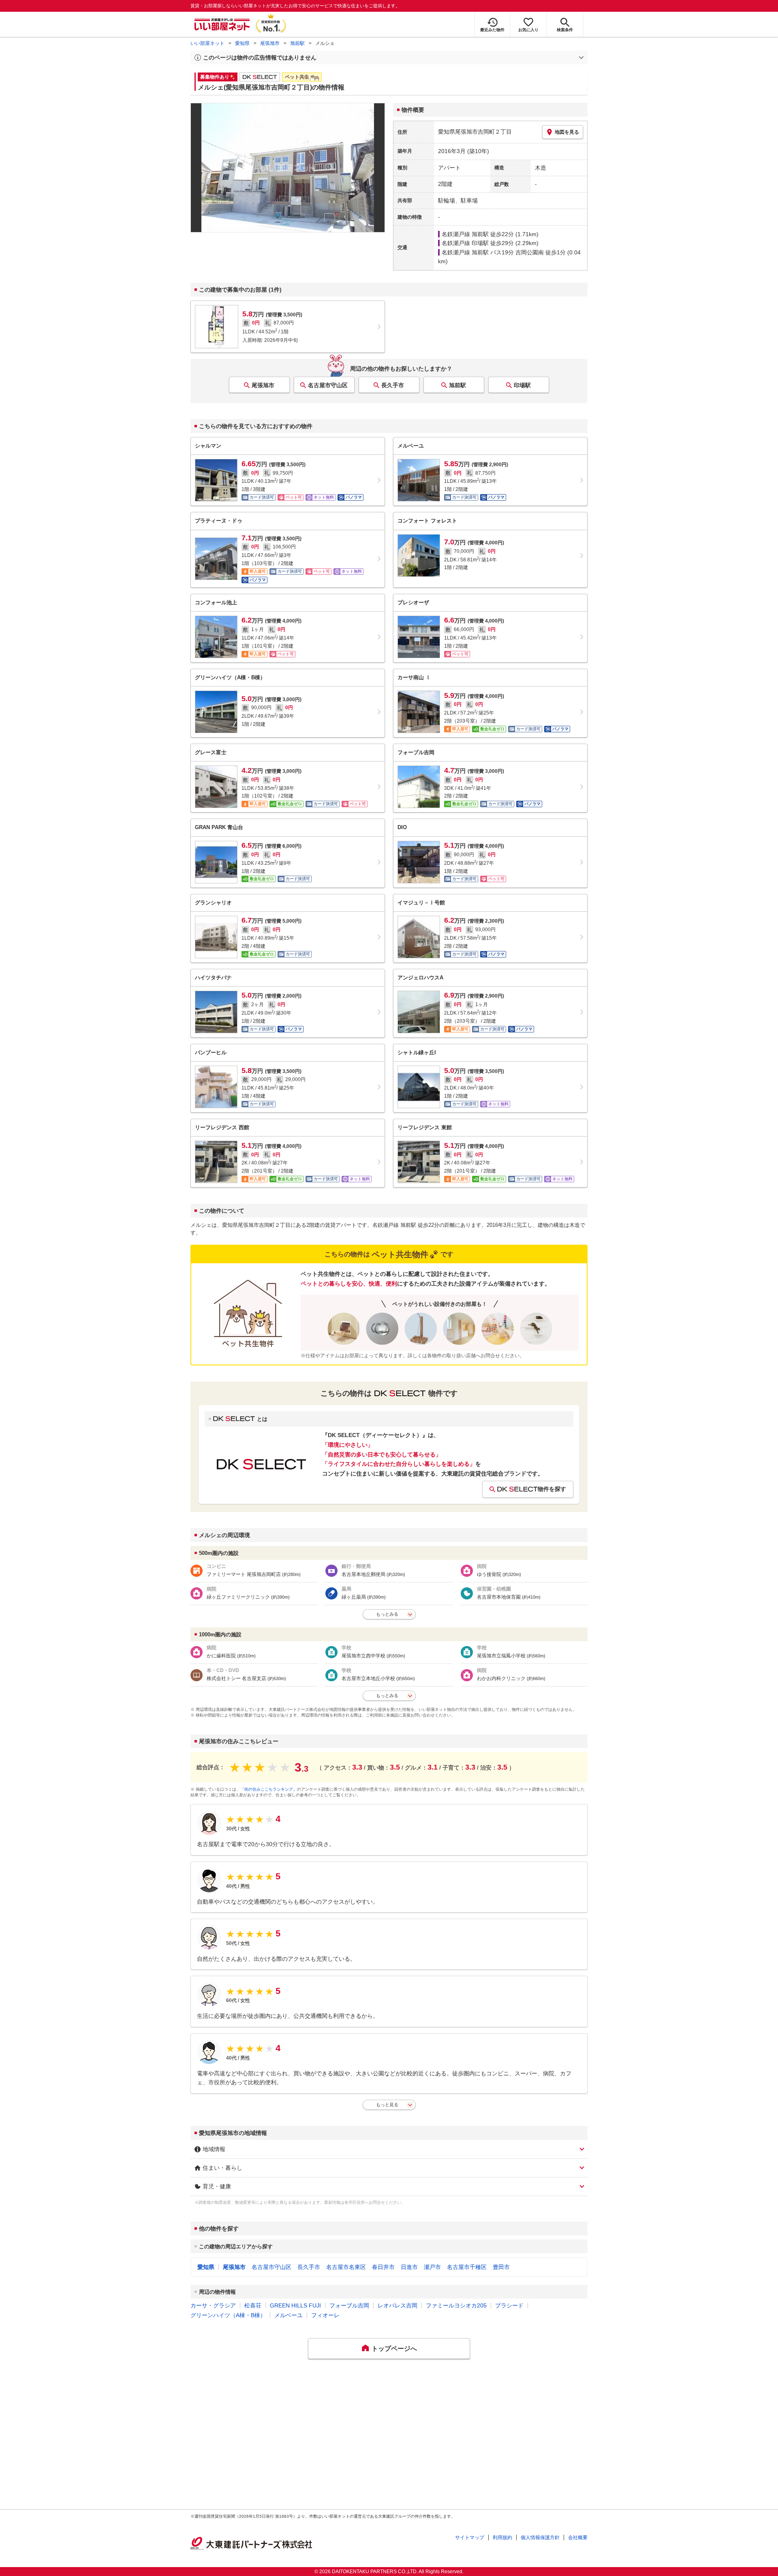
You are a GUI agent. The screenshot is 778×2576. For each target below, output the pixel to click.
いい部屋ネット (207, 43)
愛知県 (242, 43)
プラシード (509, 2305)
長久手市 (393, 385)
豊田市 (501, 2267)
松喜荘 (253, 2305)
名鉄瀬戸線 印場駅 (465, 243)
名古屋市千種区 (467, 2267)
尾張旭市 (270, 43)
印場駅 (522, 385)
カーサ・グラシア (213, 2305)
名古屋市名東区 (346, 2267)
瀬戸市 (432, 2267)
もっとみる (387, 1614)
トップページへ (394, 2349)
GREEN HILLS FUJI (295, 2305)
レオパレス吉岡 (398, 2305)
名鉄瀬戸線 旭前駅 (465, 234)
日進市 (409, 2267)
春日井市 (383, 2267)
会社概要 (578, 2538)
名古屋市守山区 (328, 385)
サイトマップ (470, 2538)
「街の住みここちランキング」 (269, 1789)
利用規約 (502, 2538)
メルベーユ (289, 2315)
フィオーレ (325, 2315)
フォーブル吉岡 (349, 2305)
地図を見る (567, 132)
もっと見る (387, 2105)
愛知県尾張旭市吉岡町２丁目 (475, 132)
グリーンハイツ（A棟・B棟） (228, 2315)
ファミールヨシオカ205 (456, 2305)
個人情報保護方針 (540, 2538)
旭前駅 (297, 43)
